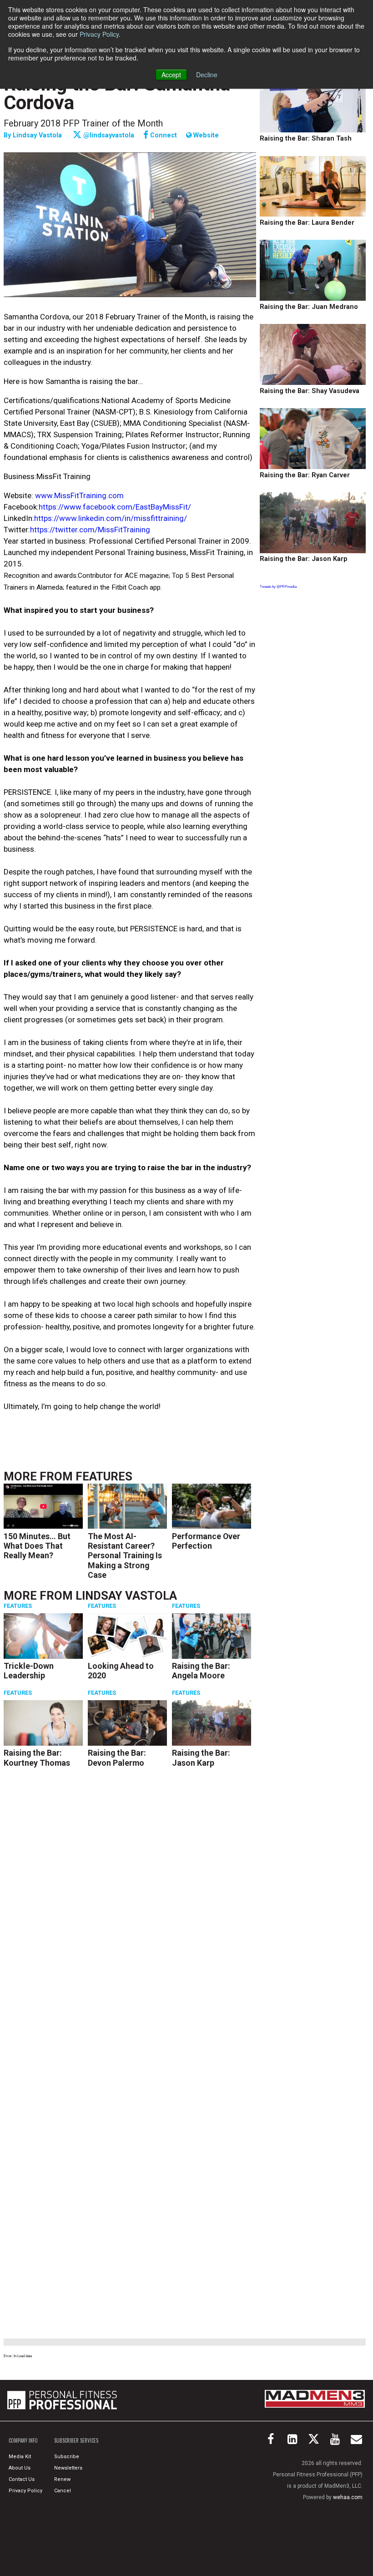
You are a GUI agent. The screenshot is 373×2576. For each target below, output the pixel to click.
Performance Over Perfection (206, 1541)
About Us (20, 2468)
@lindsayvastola (108, 135)
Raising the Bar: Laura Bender (307, 223)
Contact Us (22, 2479)
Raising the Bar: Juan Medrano (309, 307)
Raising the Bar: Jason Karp (201, 1758)
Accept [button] (171, 75)
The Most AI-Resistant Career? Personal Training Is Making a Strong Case (125, 1556)
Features (104, 1476)
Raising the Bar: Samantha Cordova (117, 93)
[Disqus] (130, 1909)
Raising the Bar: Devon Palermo (117, 1758)
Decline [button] (207, 75)
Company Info (23, 2440)
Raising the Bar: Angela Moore (201, 1671)
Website (205, 136)
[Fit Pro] (62, 2400)
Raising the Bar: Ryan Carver (305, 475)
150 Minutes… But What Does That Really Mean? (37, 1546)
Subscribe (67, 2457)
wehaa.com (348, 2497)
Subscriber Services (76, 2440)
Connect (163, 135)
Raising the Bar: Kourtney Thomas (37, 1758)
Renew (62, 2479)
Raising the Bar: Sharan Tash (306, 139)
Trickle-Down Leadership (29, 1671)
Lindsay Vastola (37, 135)
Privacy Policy (99, 34)
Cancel (63, 2491)
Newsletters (68, 2468)
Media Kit (20, 2457)
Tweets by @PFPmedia (278, 586)
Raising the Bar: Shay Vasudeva (310, 391)
